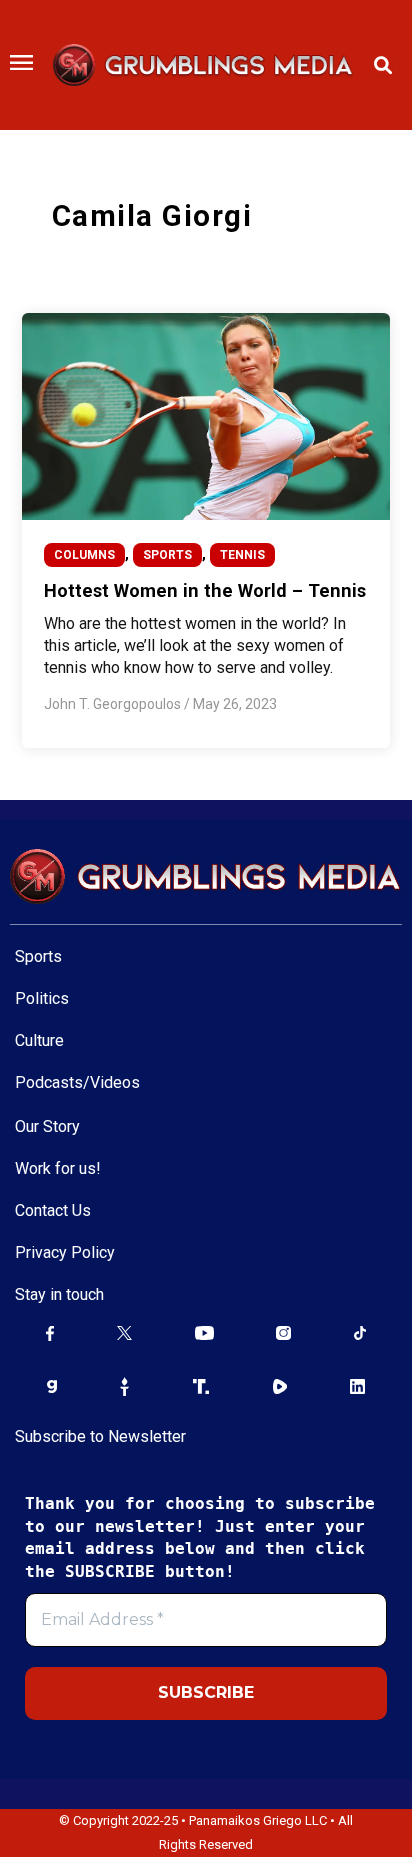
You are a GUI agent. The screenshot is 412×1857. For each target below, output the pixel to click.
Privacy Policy (65, 1252)
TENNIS (242, 555)
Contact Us (53, 1210)
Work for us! (58, 1168)
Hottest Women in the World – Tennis (205, 590)
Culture (39, 1040)
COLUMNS (84, 555)
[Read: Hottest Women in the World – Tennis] (205, 416)
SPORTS (167, 555)
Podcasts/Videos (77, 1082)
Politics (42, 998)
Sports (38, 956)
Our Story (47, 1126)
